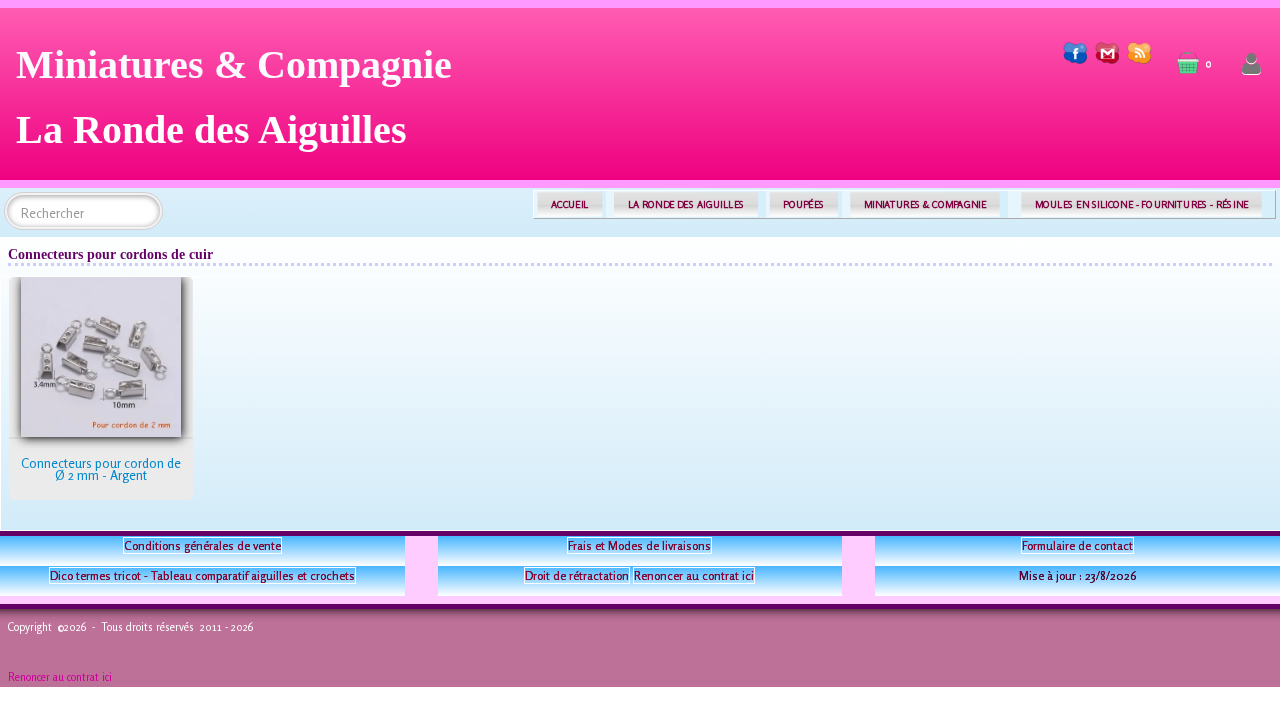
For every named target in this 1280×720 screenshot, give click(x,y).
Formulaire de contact (1077, 545)
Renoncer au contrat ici (694, 575)
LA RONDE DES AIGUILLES (686, 204)
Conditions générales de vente (202, 545)
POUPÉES (803, 204)
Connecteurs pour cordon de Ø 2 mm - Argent (101, 469)
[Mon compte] (1251, 64)
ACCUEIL (570, 204)
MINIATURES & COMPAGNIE (925, 204)
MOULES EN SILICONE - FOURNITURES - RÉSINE (1141, 204)
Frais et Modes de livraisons (639, 545)
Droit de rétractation (577, 575)
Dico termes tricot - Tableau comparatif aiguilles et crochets (202, 575)
